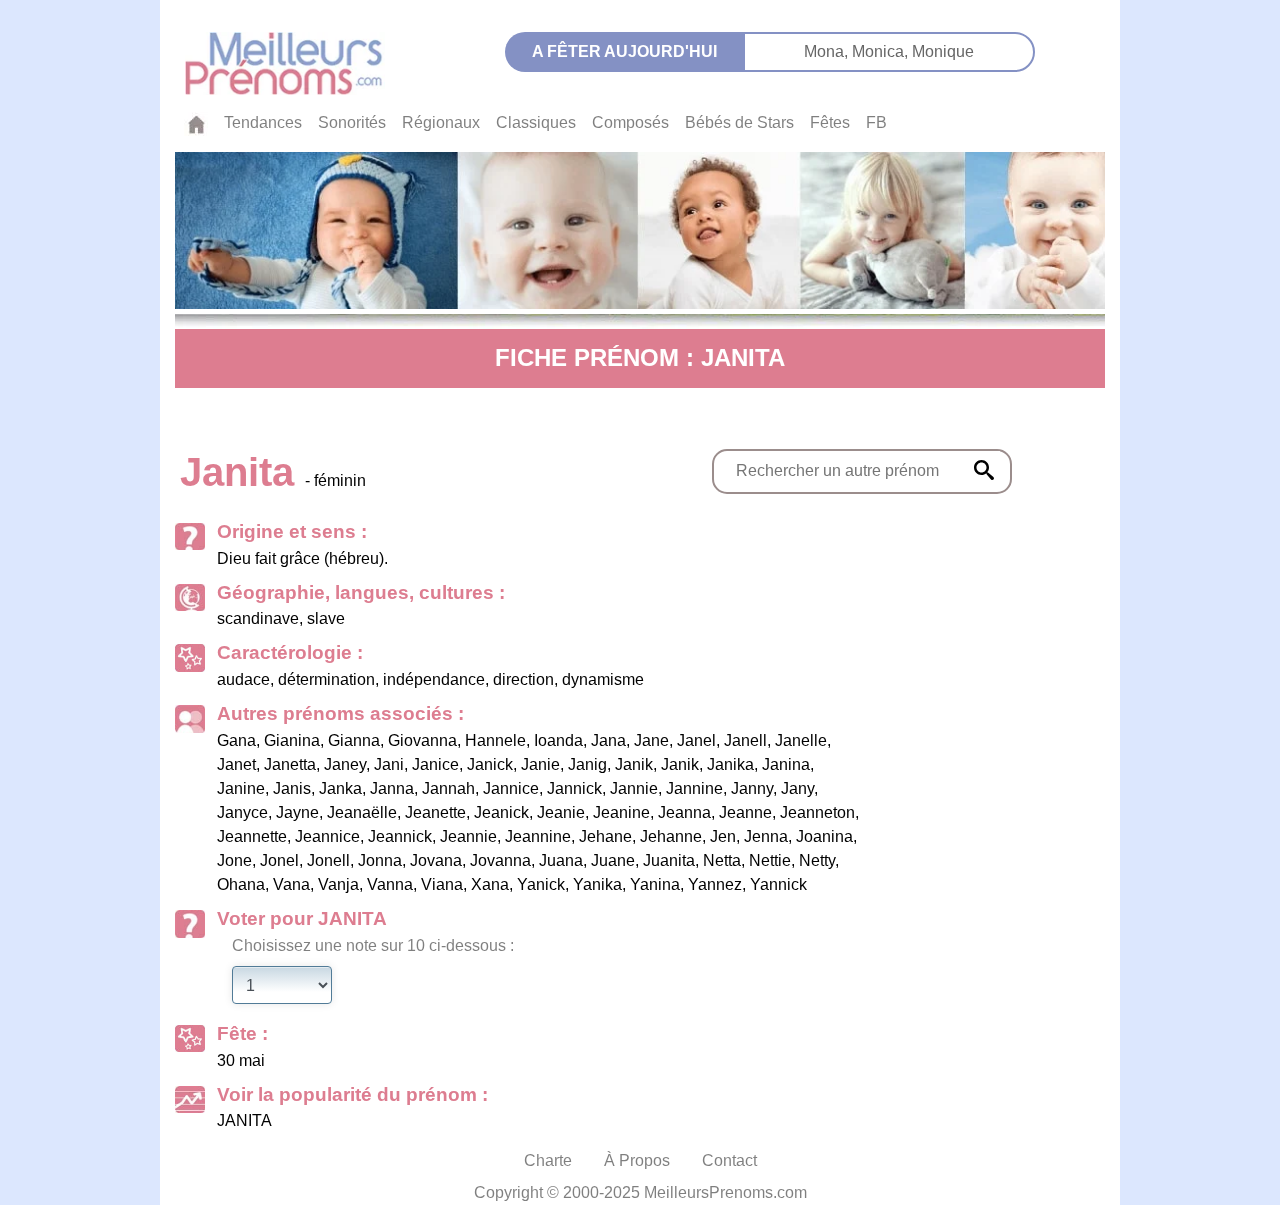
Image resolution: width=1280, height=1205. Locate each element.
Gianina (292, 740)
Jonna (380, 860)
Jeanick (501, 812)
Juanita (669, 860)
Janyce (242, 812)
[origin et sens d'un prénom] (984, 470)
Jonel (279, 860)
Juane (613, 860)
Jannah (448, 788)
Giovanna (422, 740)
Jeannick (400, 836)
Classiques (536, 122)
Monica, (882, 51)
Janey (345, 764)
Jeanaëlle (362, 812)
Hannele (495, 740)
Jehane (605, 836)
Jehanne (671, 836)
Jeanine (621, 812)
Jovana (436, 860)
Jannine (694, 788)
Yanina (655, 884)
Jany (797, 788)
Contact (729, 1160)
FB (876, 122)
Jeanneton (817, 812)
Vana (291, 884)
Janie (540, 764)
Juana (561, 860)
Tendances (263, 122)
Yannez (715, 884)
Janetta (290, 764)
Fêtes (830, 122)
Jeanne (745, 812)
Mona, (828, 51)
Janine (241, 788)
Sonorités (352, 122)
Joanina (824, 836)
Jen (723, 836)
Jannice (511, 788)
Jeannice (327, 836)
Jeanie (561, 812)
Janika (730, 764)
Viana (442, 884)
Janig (587, 764)
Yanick (541, 884)
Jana (608, 740)
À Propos (637, 1160)
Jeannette (252, 836)
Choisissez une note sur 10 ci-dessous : (373, 945)
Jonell (328, 860)
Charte (548, 1160)
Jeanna (684, 812)
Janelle (801, 740)
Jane (651, 740)
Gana (236, 740)
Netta (722, 860)
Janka (340, 788)
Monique (943, 51)
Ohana (241, 884)
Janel (696, 740)
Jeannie (468, 836)
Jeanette (435, 812)
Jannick (574, 788)
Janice (435, 764)
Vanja (338, 884)
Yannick (778, 884)
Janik (634, 764)
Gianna (354, 740)
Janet (236, 764)
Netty (817, 860)
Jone (234, 860)
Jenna (766, 836)
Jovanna (500, 860)
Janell (745, 740)
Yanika (597, 884)
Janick (490, 764)
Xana (490, 884)
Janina (786, 764)
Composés (630, 122)
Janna (392, 788)
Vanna (390, 884)
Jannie (634, 788)
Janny (752, 788)
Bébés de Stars (739, 122)
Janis (292, 788)
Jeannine (538, 836)
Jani (389, 764)
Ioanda (558, 740)
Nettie (770, 860)
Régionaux (441, 122)
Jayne (297, 812)
